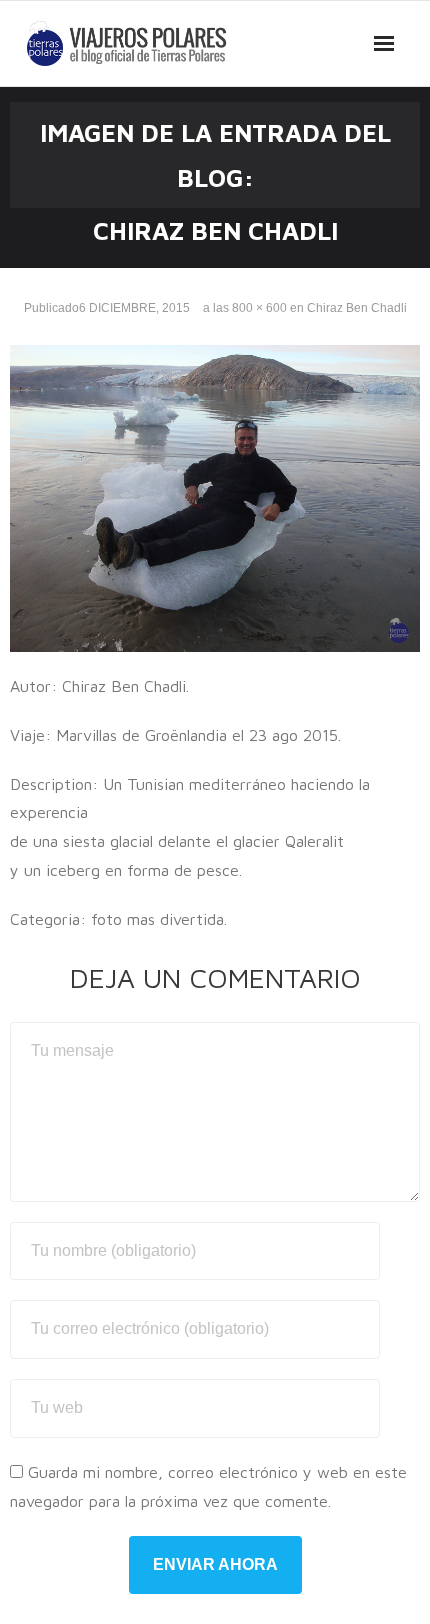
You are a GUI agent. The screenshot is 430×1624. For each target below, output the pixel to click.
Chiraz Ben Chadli (357, 308)
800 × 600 (259, 308)
